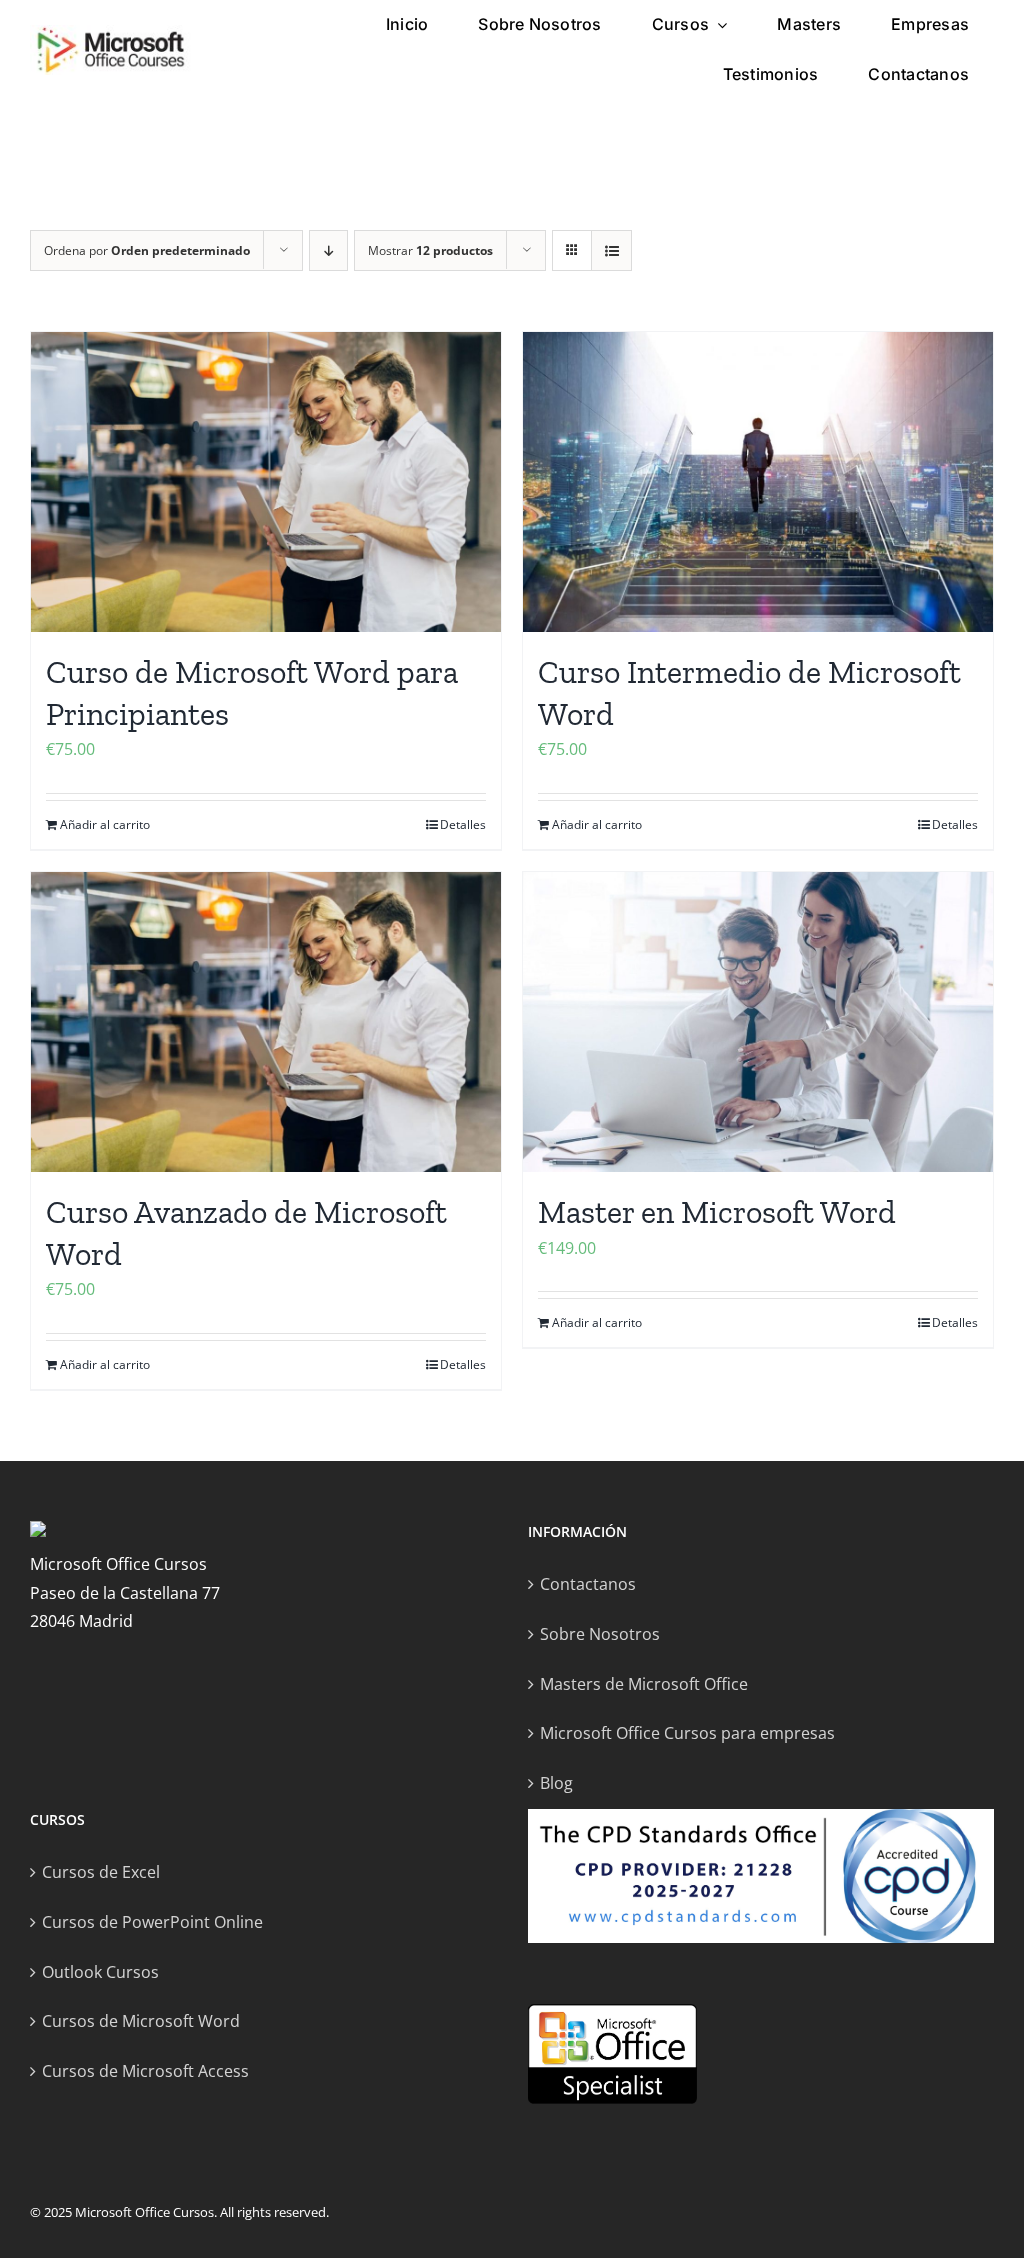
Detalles (463, 824)
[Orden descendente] (328, 250)
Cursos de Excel (101, 1872)
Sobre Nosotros (600, 1634)
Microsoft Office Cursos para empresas (687, 1733)
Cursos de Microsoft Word (141, 2021)
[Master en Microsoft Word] (758, 1022)
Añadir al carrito (105, 824)
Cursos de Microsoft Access (145, 2071)
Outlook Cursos (100, 1972)
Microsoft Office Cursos (144, 2212)
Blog (556, 1783)
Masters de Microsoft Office (644, 1684)
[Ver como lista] (611, 250)
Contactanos (588, 1584)
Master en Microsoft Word (717, 1212)
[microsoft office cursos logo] (111, 33)
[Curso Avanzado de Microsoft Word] (266, 1022)
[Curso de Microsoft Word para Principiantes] (266, 482)
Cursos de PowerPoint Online (152, 1922)
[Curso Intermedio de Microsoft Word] (758, 482)
